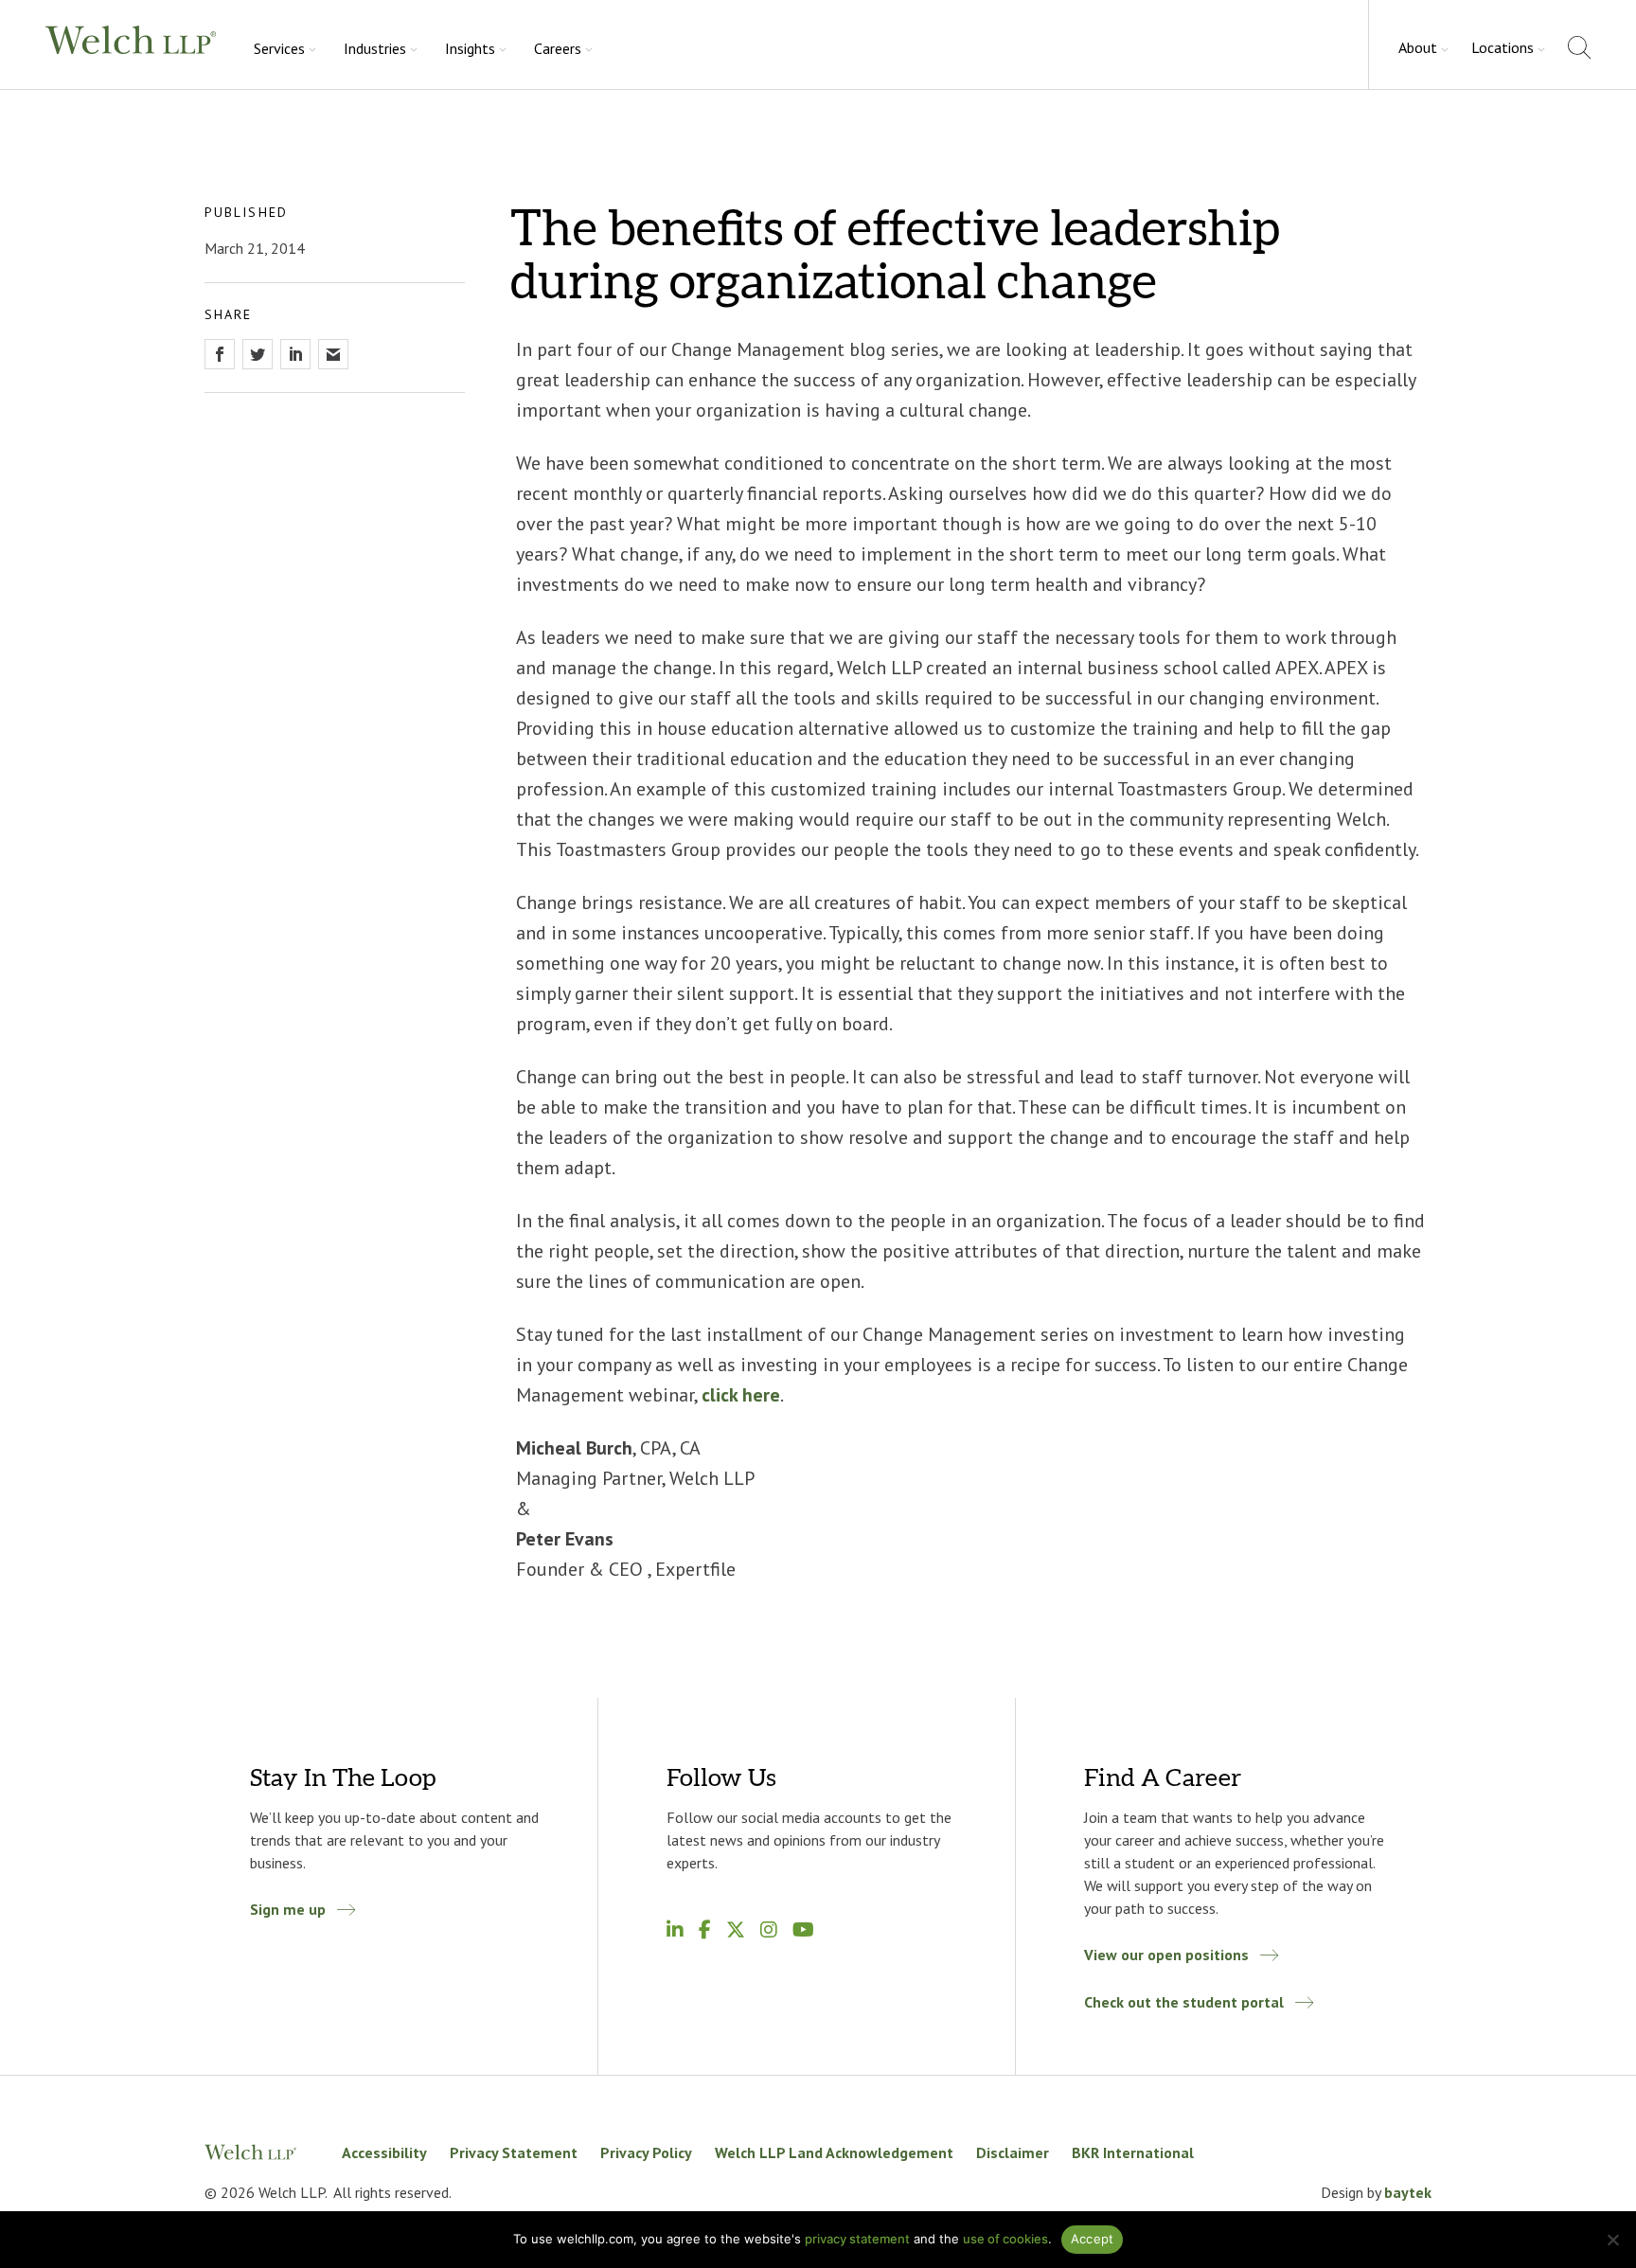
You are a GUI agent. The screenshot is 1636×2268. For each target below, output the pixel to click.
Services (279, 48)
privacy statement (857, 2239)
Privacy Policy (646, 2152)
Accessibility (384, 2152)
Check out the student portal (1184, 2002)
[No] (1612, 2240)
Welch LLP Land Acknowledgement (834, 2152)
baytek (1408, 2192)
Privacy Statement (514, 2152)
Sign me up (288, 1909)
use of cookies (1005, 2239)
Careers (558, 48)
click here (741, 1395)
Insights (470, 48)
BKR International (1133, 2152)
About (1418, 47)
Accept (1093, 2239)
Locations (1503, 47)
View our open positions (1166, 1955)
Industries (375, 48)
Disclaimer (1013, 2152)
